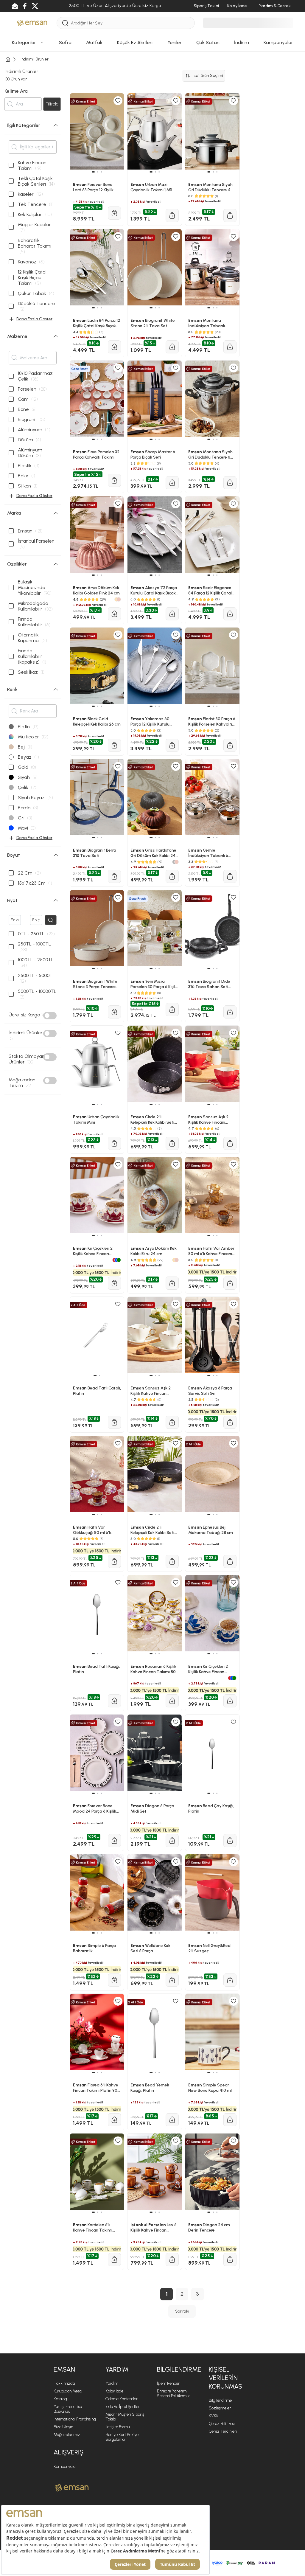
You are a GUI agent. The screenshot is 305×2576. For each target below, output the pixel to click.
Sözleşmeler (220, 2408)
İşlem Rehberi (169, 2383)
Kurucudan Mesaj (68, 2391)
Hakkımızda (64, 2383)
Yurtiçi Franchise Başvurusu (68, 2409)
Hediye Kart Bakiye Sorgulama (122, 2437)
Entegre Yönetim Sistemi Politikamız (173, 2393)
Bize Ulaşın (63, 2427)
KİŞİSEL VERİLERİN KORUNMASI (226, 2378)
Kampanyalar (65, 2466)
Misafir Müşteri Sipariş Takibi (125, 2417)
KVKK (214, 2416)
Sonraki (182, 2311)
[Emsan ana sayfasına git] (72, 2488)
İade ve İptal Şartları (123, 2407)
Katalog (60, 2399)
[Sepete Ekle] (114, 2260)
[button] (94, 2212)
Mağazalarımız (67, 2435)
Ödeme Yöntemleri (122, 2399)
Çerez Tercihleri (223, 2431)
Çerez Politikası (222, 2424)
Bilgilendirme (220, 2400)
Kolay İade (114, 2391)
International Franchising (75, 2419)
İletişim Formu (118, 2427)
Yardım (112, 2383)
